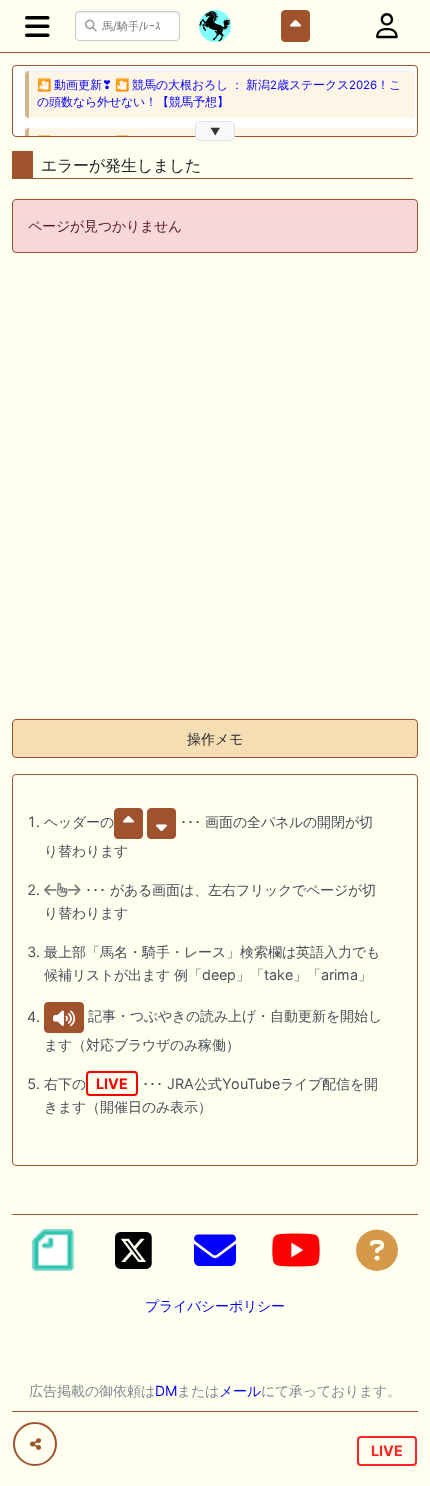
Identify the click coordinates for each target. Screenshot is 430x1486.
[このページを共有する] (35, 1444)
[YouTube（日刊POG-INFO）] (296, 1250)
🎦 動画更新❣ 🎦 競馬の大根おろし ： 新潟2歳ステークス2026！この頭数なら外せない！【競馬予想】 (219, 93)
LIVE (387, 1450)
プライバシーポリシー (215, 1305)
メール (240, 1390)
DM (166, 1390)
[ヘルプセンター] (377, 1250)
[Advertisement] (215, 488)
